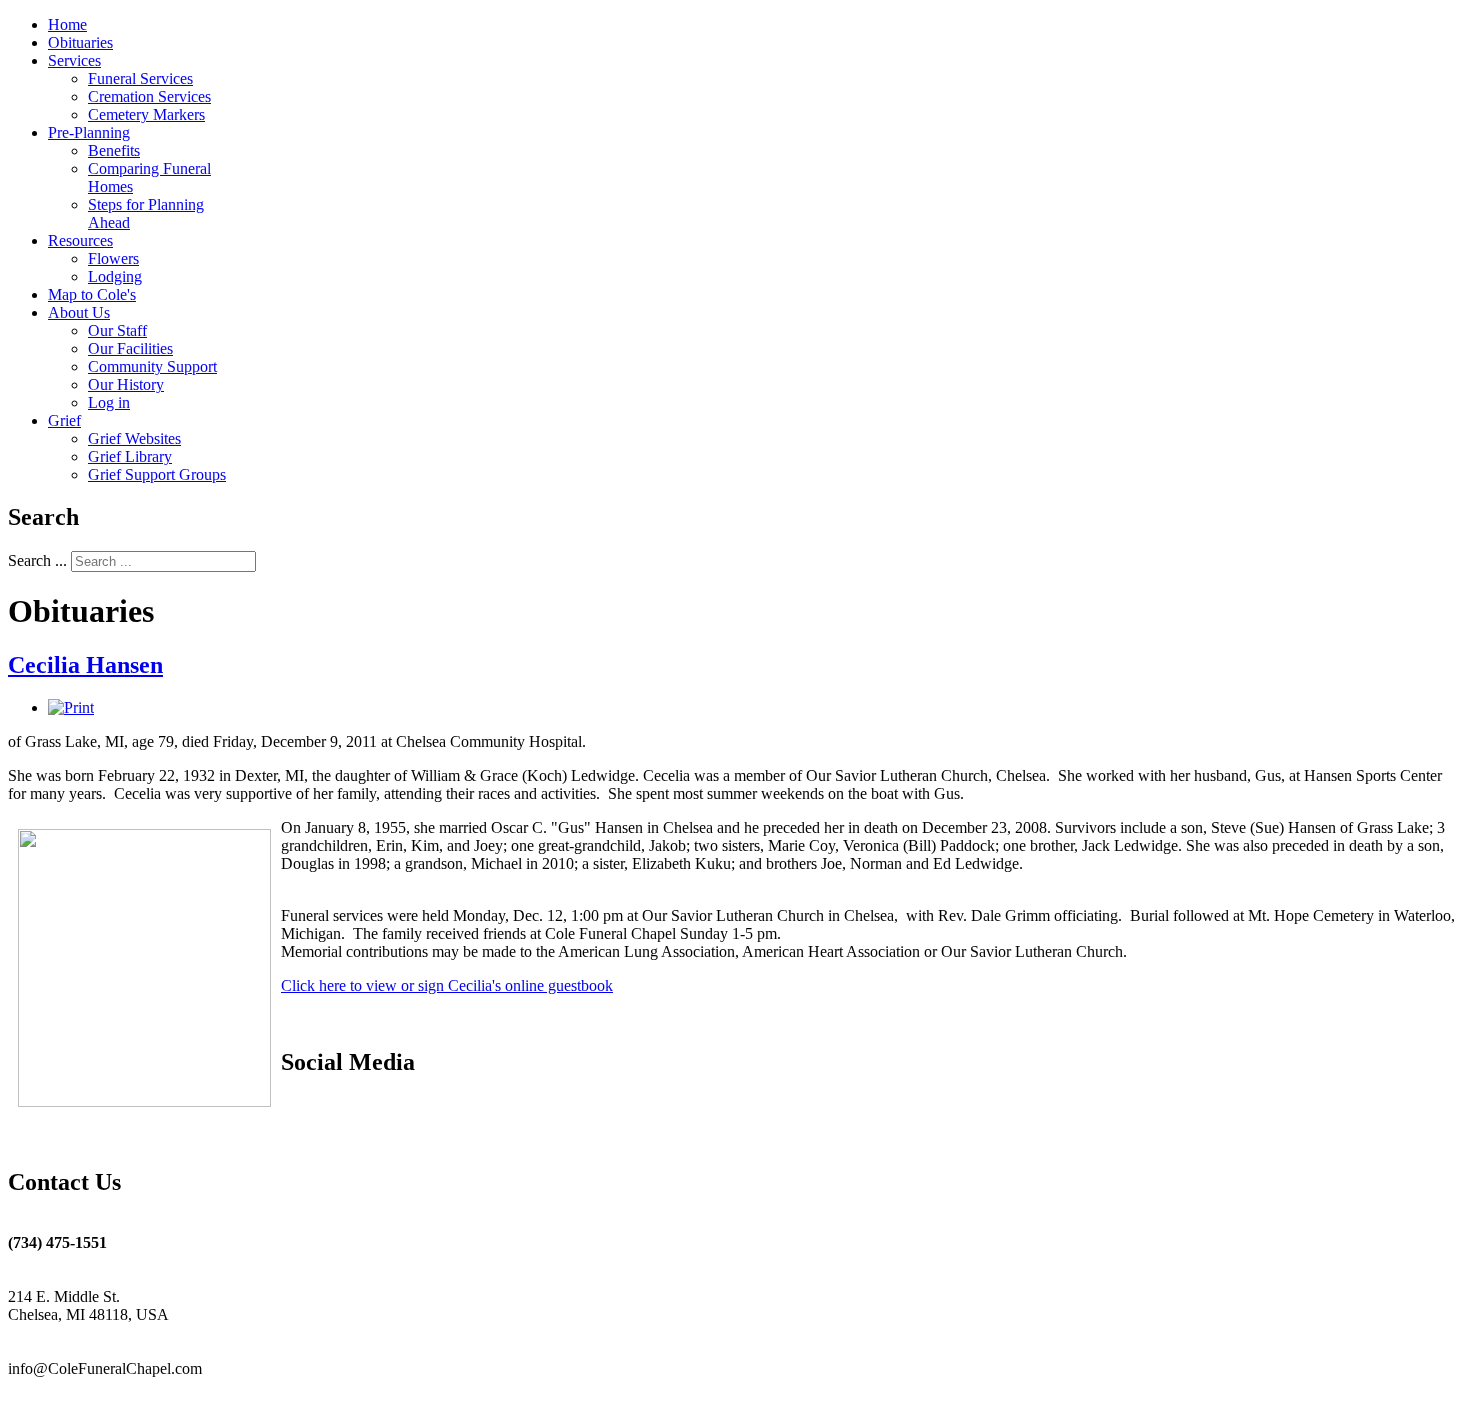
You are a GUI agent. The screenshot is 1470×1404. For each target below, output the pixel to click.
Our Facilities (130, 348)
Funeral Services (140, 78)
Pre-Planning (89, 132)
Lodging (115, 276)
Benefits (114, 150)
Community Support (152, 366)
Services (74, 60)
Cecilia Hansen (85, 665)
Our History (126, 384)
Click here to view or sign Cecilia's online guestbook (447, 985)
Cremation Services (149, 96)
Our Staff (117, 330)
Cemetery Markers (146, 114)
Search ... (37, 560)
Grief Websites (134, 438)
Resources (80, 240)
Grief (64, 420)
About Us (79, 312)
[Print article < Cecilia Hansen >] (71, 707)
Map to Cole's (92, 294)
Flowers (113, 258)
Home (67, 24)
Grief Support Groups (157, 474)
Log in (109, 402)
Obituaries (80, 42)
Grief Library (130, 456)
